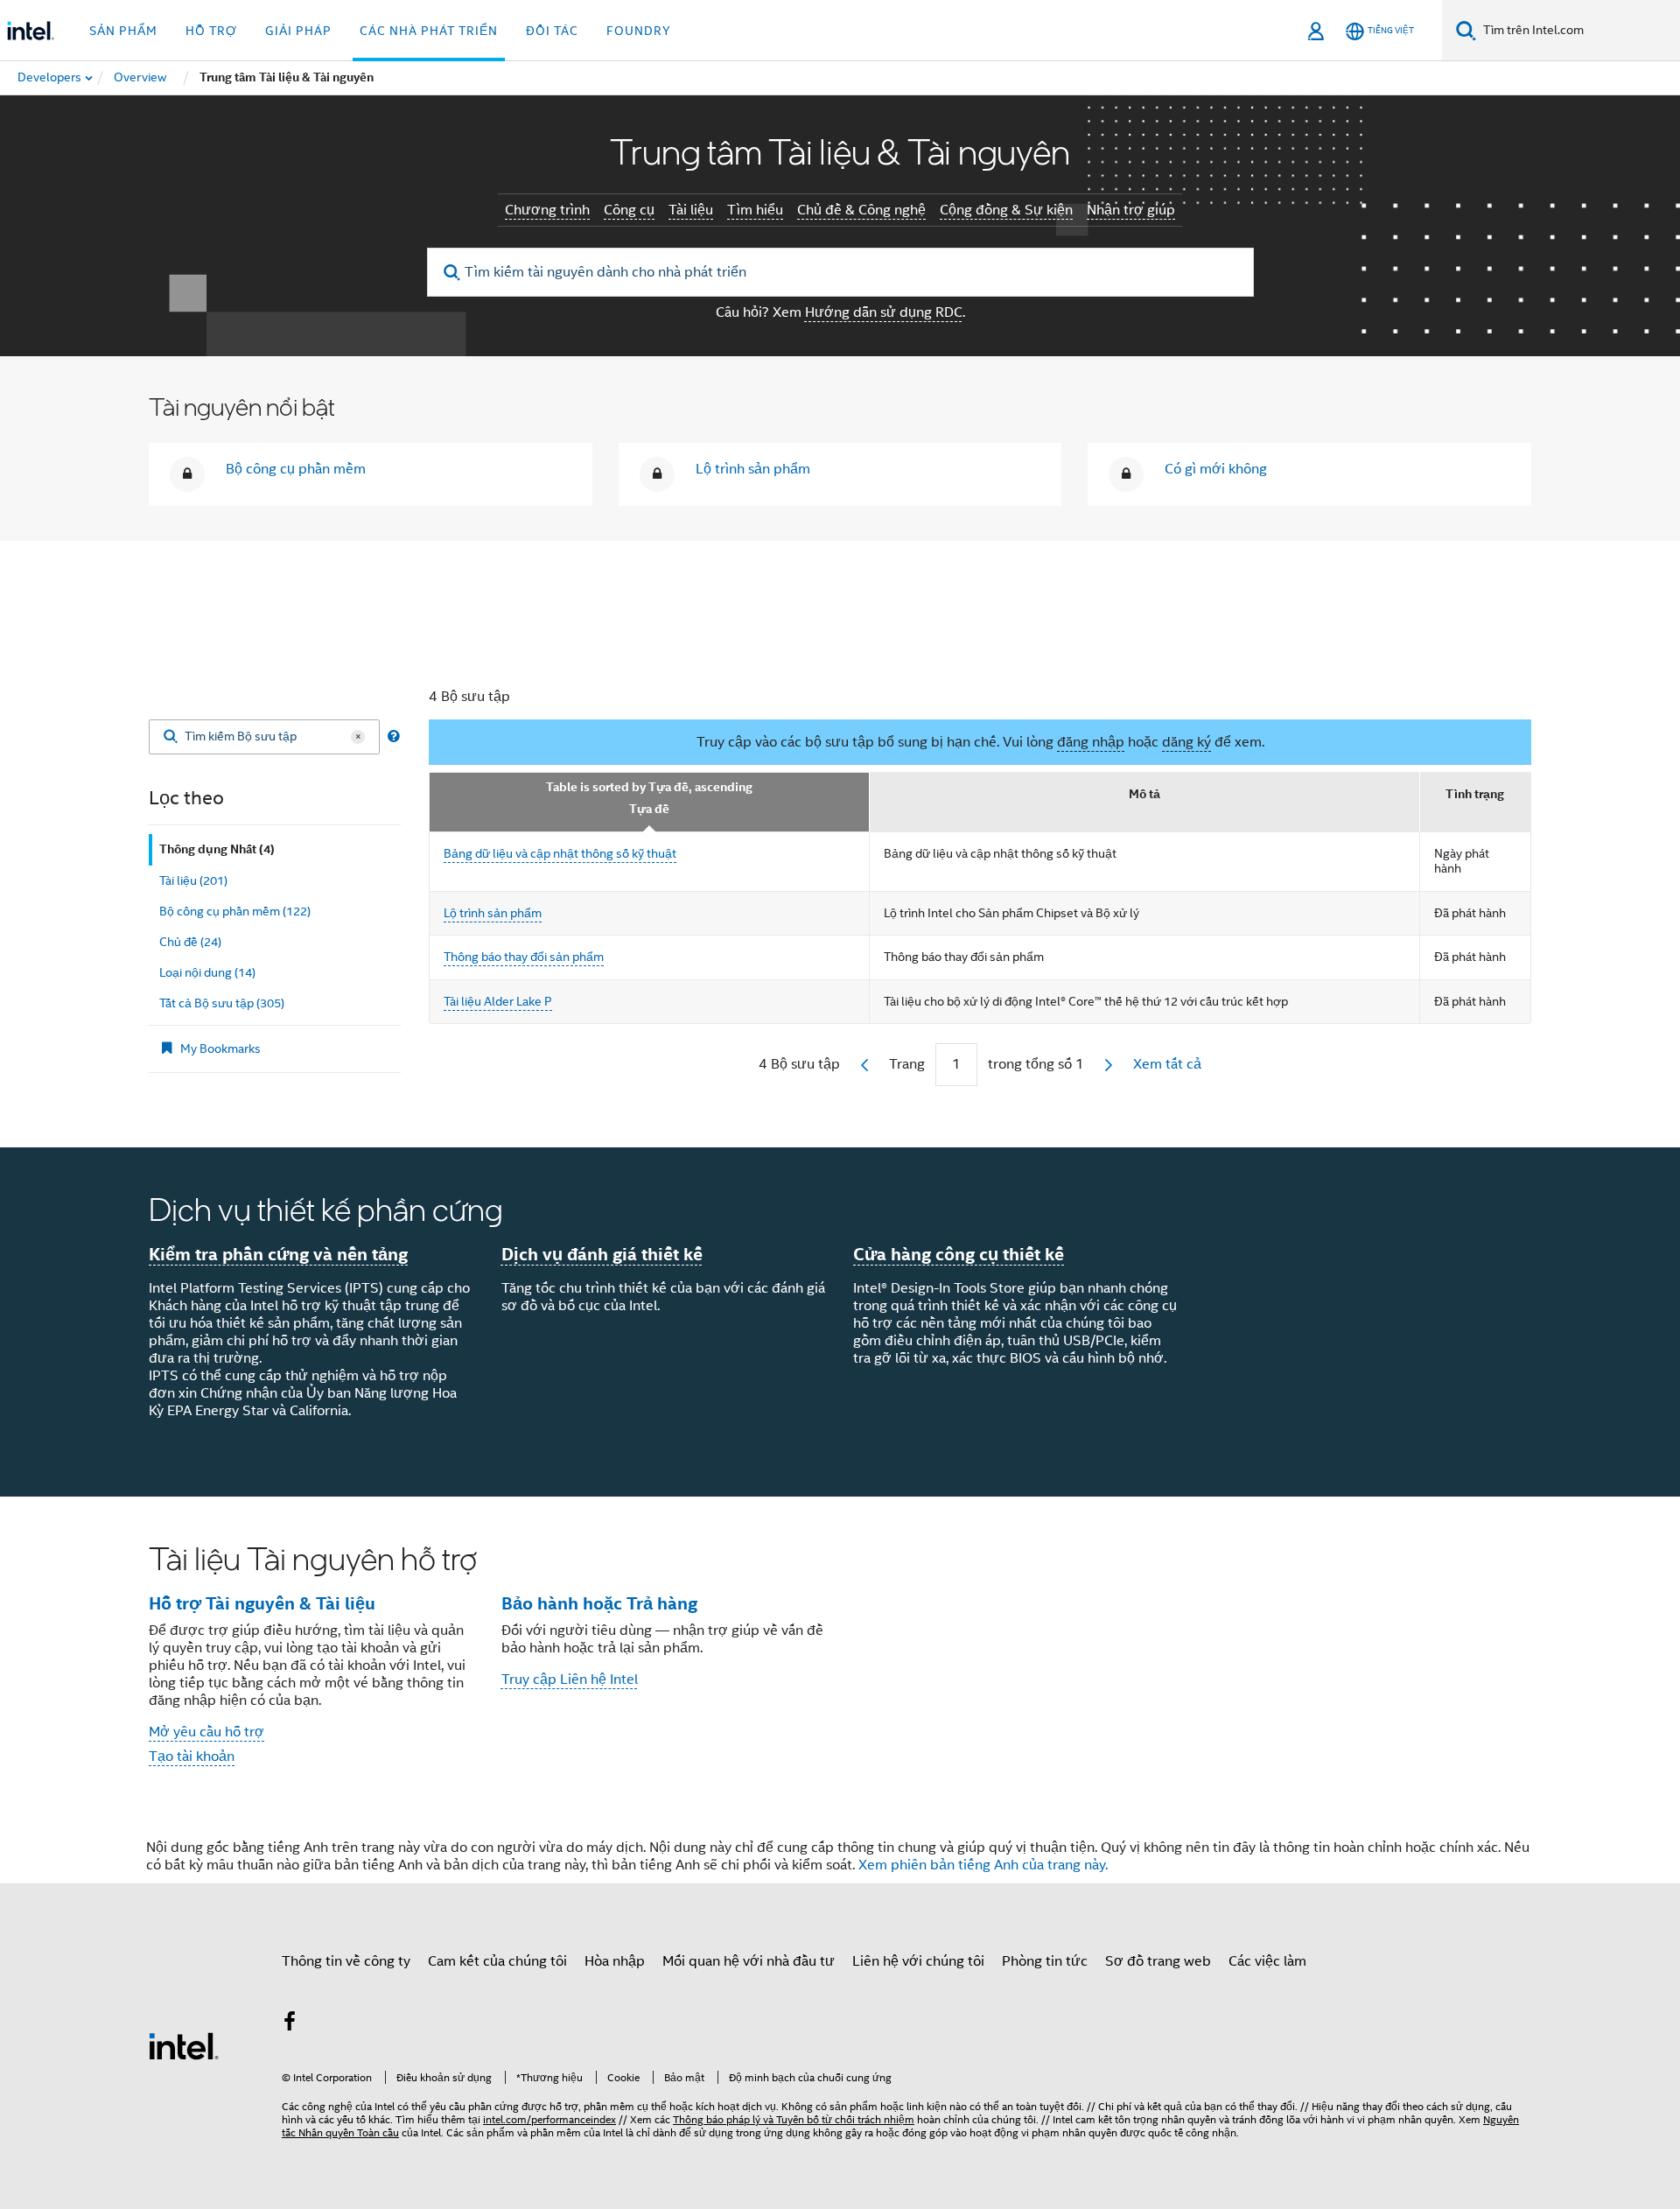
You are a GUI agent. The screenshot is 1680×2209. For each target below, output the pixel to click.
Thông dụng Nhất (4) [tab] (217, 849)
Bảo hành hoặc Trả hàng (599, 1603)
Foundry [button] (639, 31)
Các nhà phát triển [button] (429, 31)
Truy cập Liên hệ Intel (570, 1680)
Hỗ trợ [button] (211, 31)
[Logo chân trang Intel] (184, 2045)
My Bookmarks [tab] (220, 1048)
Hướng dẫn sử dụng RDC (884, 312)
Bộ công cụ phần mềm (296, 469)
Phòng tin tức (1045, 1961)
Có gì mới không (1216, 469)
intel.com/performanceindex (549, 2119)
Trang (907, 1064)
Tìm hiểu (755, 210)
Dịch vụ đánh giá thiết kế (602, 1254)
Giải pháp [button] (298, 31)
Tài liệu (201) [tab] (193, 880)
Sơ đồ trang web (1158, 1961)
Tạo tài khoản (192, 1757)
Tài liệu (691, 210)
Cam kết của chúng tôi (497, 1961)
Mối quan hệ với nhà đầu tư (749, 1961)
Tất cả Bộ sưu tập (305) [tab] (222, 1003)
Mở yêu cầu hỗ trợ (206, 1732)
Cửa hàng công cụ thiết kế (959, 1254)
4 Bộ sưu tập (469, 697)
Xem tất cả (1167, 1064)
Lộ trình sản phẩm (753, 469)
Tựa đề (649, 809)
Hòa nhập (615, 1961)
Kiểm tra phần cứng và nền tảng (278, 1254)
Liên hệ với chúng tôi (918, 1961)
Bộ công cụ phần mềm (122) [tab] (235, 911)
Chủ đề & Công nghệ (861, 210)
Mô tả (1144, 794)
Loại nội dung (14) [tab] (207, 972)
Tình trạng (1475, 794)
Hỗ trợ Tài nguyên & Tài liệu (262, 1603)
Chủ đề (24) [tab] (190, 942)
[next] (1109, 1065)
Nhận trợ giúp (1131, 210)
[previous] (864, 1065)
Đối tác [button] (552, 31)
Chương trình (547, 210)
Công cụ (629, 210)
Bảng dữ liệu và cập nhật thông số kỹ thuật (560, 853)
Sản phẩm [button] (123, 31)
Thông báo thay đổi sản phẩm (524, 957)
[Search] (171, 737)
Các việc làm (1267, 1961)
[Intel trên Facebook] (290, 2024)
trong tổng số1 (1036, 1064)
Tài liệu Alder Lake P (498, 1001)
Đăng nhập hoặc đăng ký (1387, 593)
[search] (453, 273)
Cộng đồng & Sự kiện (1006, 210)
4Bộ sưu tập (799, 1064)
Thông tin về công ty (346, 1961)
